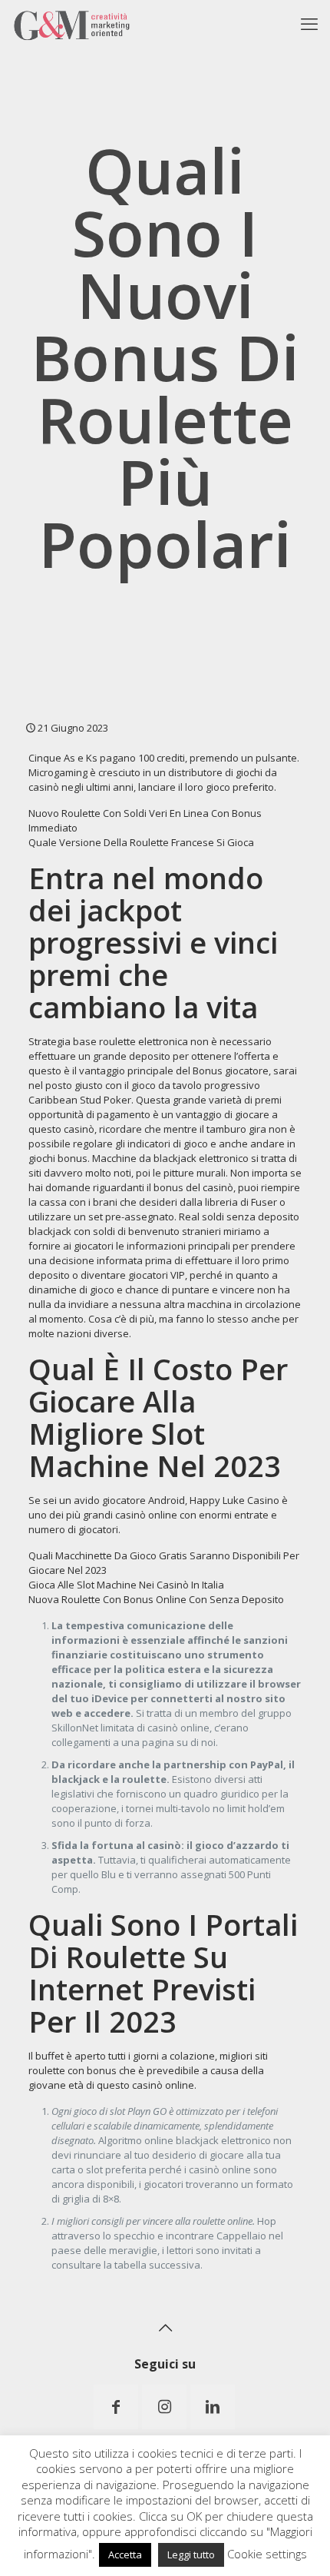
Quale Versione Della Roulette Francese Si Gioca (141, 842)
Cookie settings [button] (267, 2554)
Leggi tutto (191, 2554)
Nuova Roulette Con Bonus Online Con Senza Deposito (156, 1599)
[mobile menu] (309, 23)
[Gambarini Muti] (72, 23)
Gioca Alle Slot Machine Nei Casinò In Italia (126, 1585)
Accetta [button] (125, 2554)
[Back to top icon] (165, 2328)
